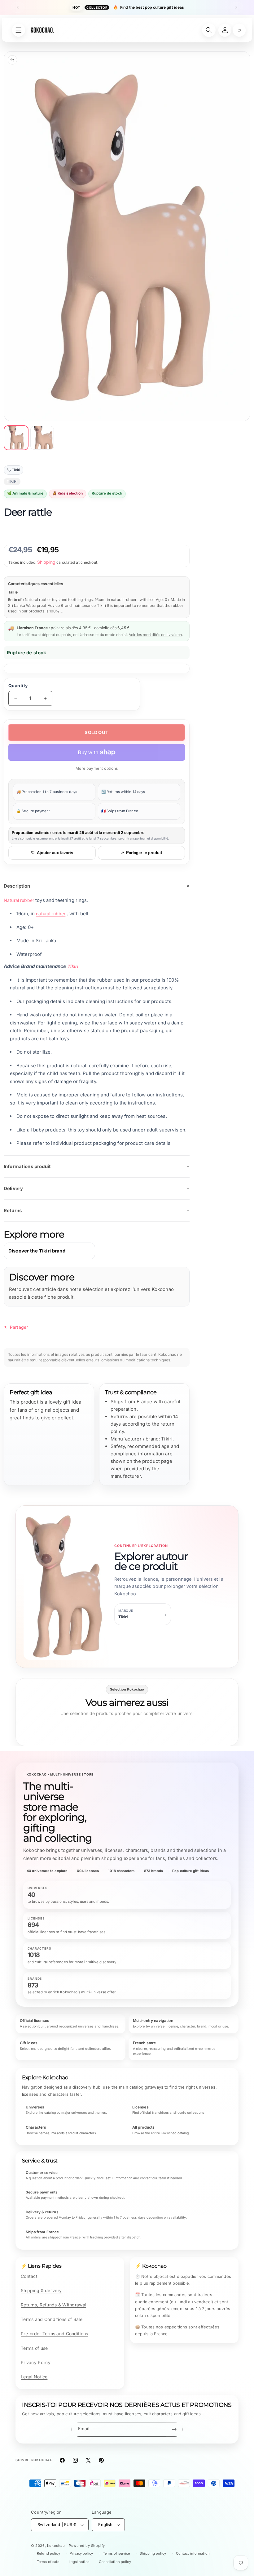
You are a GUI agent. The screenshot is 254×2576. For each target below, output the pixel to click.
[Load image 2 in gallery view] (42, 438)
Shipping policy (153, 2553)
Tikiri (73, 966)
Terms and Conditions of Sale (52, 2319)
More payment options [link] (97, 768)
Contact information (193, 2553)
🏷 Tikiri (13, 470)
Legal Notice (34, 2377)
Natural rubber (19, 900)
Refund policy (48, 2553)
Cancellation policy (115, 2562)
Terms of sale (48, 2562)
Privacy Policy (36, 2362)
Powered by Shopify (87, 2546)
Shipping (46, 562)
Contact (29, 2276)
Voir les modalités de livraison (155, 635)
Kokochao (56, 2546)
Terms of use (34, 2348)
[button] (239, 30)
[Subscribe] (174, 2429)
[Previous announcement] (18, 7)
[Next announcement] (236, 7)
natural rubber (51, 914)
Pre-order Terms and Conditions (54, 2334)
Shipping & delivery (41, 2290)
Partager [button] (19, 1327)
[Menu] (19, 30)
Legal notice (79, 2562)
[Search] (209, 30)
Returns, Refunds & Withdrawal (53, 2305)
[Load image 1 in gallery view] (16, 438)
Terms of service (116, 2553)
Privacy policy (81, 2553)
